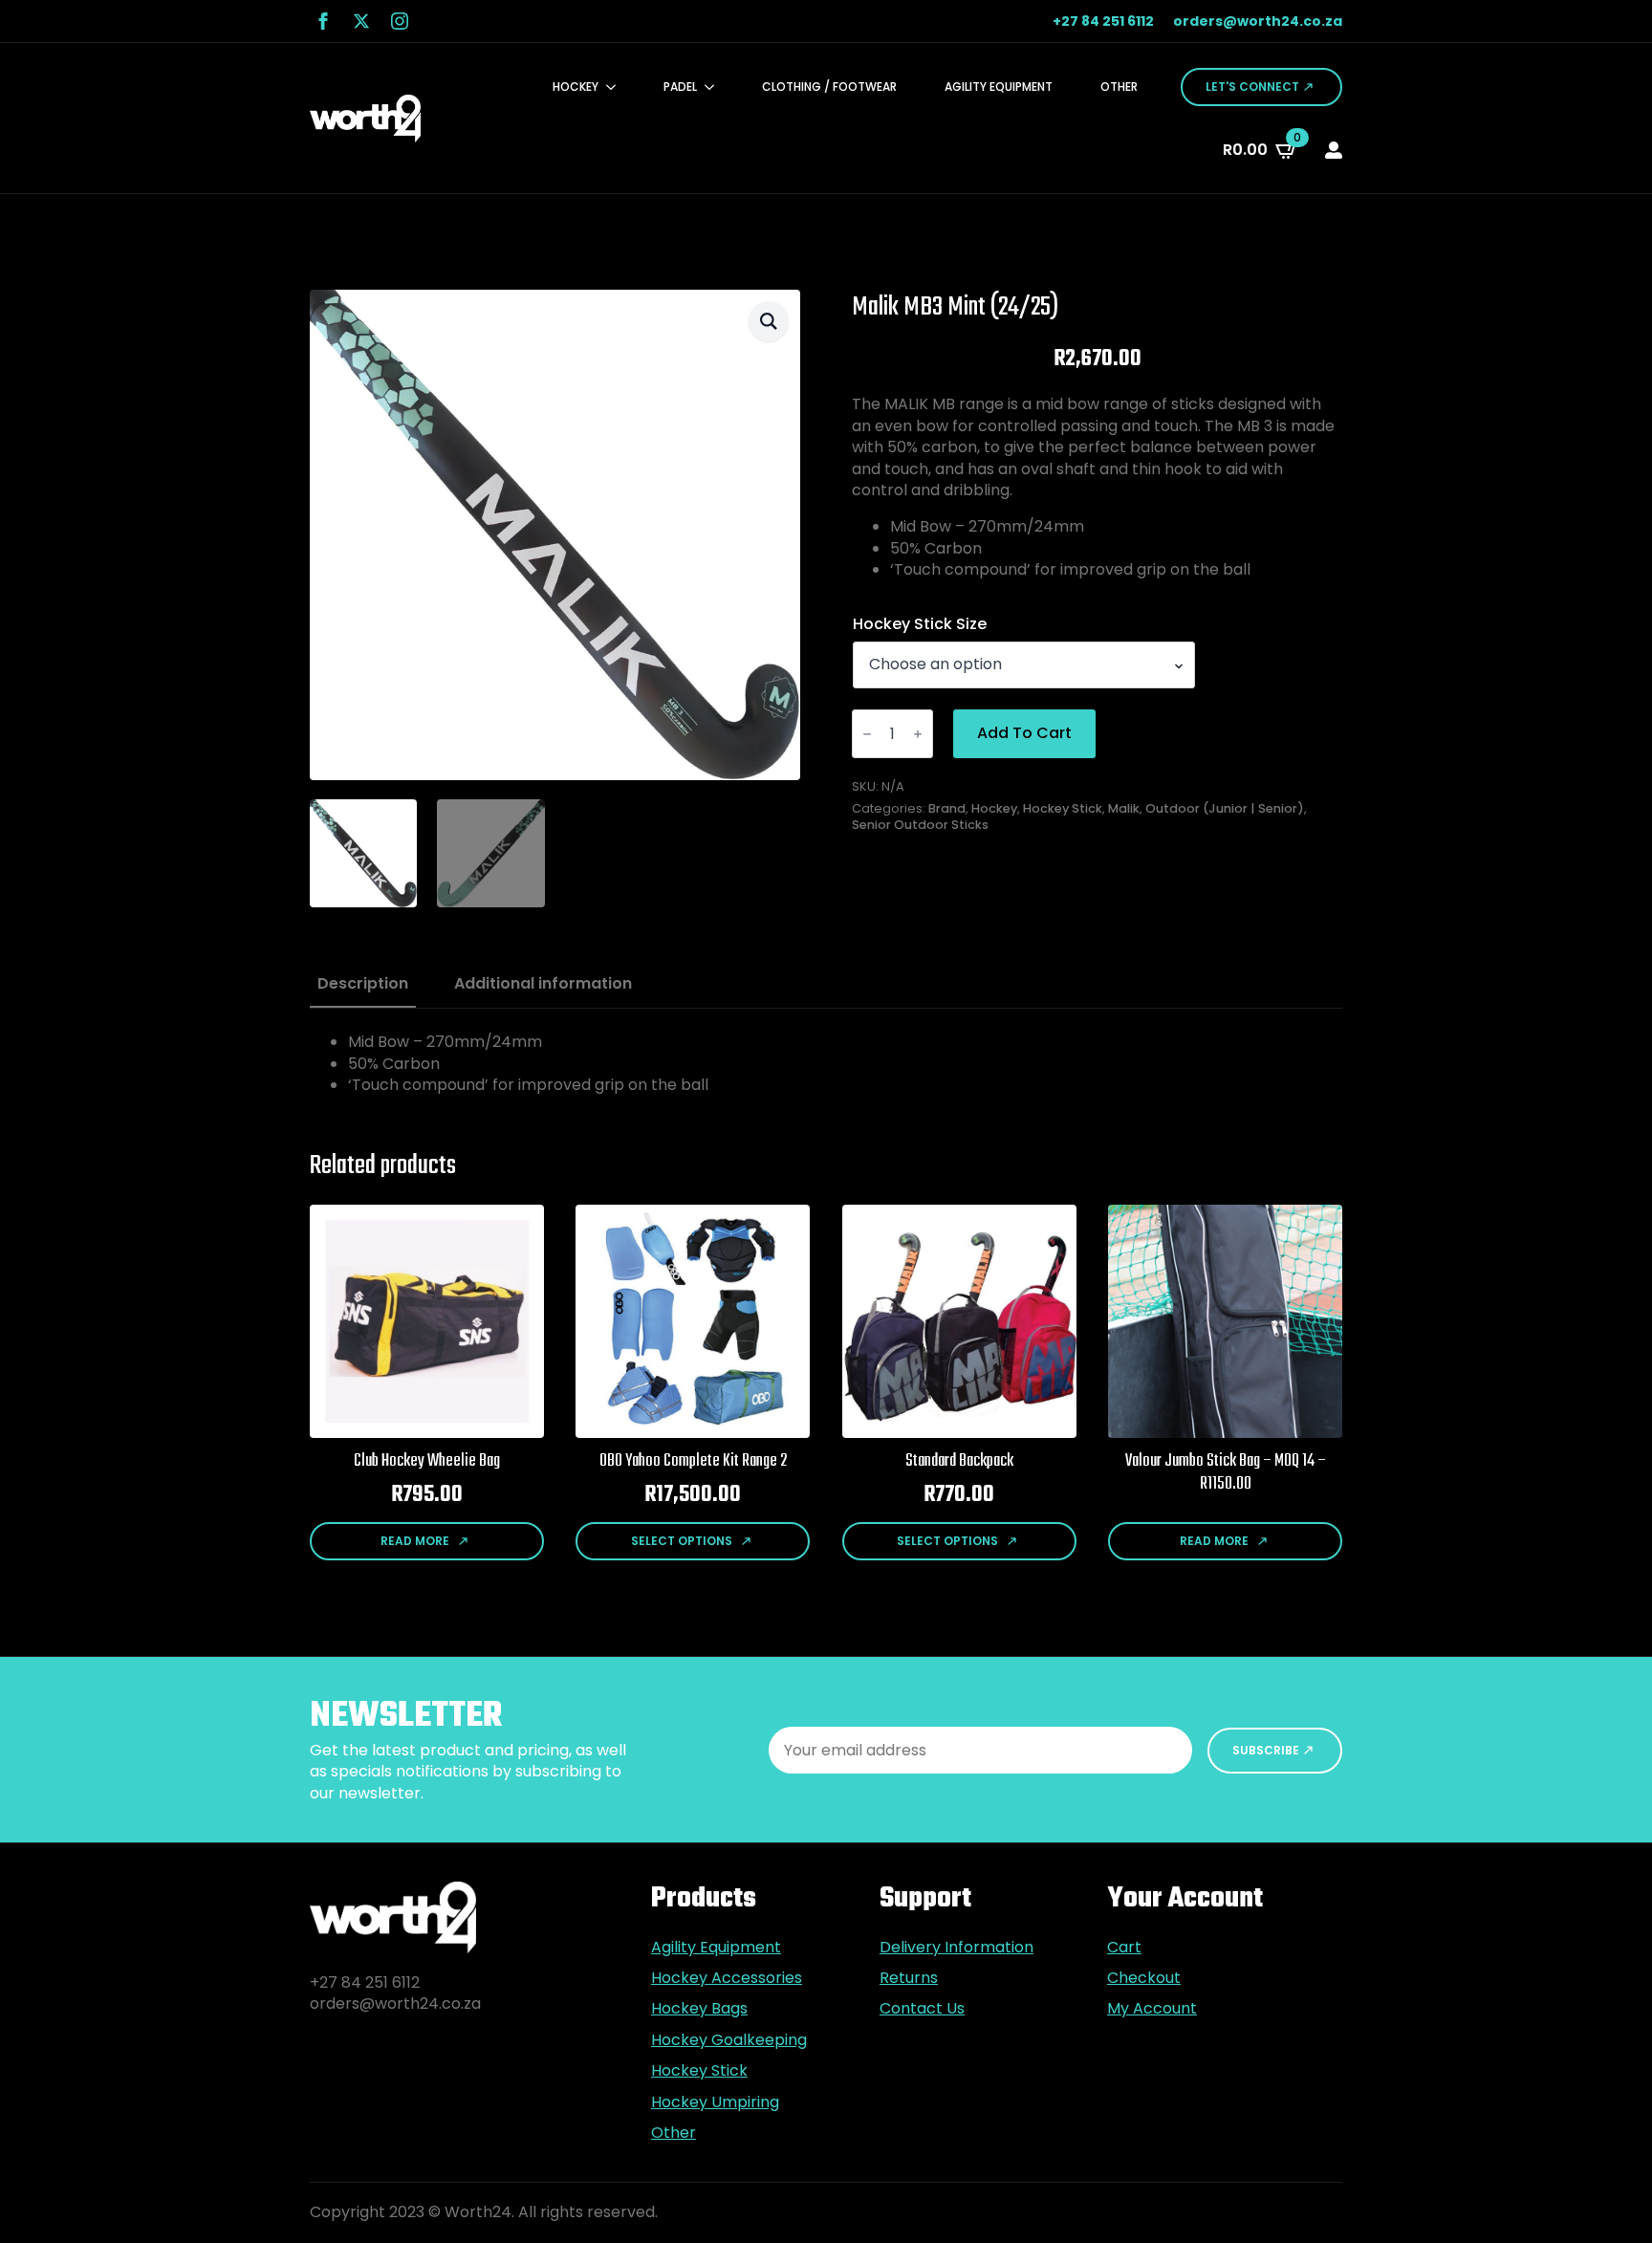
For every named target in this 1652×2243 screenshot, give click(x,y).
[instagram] (400, 21)
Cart (1124, 1948)
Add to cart (1024, 733)
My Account (1152, 2009)
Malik (1124, 808)
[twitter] (361, 21)
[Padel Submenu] (715, 87)
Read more (415, 1541)
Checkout (1144, 1978)
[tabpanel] (826, 1064)
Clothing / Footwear (829, 87)
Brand (947, 808)
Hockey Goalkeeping (729, 2040)
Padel (680, 87)
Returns (909, 1978)
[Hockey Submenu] (617, 87)
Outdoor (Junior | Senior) (1225, 808)
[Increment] (918, 734)
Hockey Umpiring (715, 2102)
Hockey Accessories (727, 1978)
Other (1119, 87)
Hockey (576, 87)
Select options (682, 1541)
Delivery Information (956, 1948)
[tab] (363, 984)
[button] (769, 321)
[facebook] (323, 21)
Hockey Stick (1063, 808)
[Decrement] (867, 734)
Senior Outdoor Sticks (920, 825)
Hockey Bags (699, 2009)
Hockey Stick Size (920, 624)
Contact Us (922, 2009)
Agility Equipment (999, 87)
